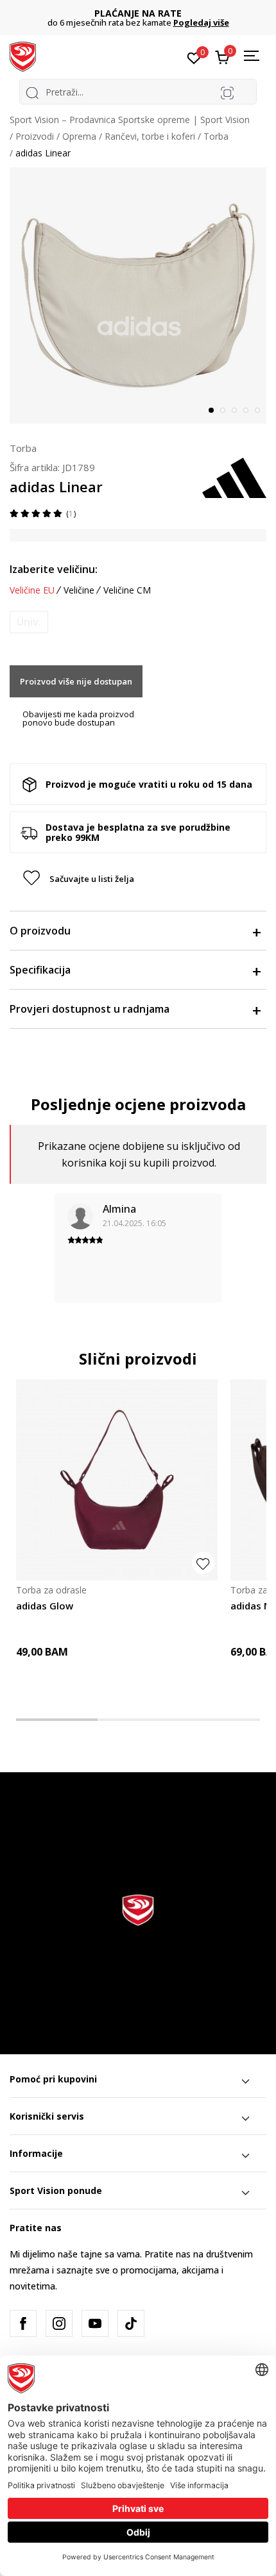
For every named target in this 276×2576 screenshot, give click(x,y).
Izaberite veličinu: (54, 569)
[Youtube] (95, 2323)
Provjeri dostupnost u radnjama (90, 1009)
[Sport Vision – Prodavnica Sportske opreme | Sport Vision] (23, 56)
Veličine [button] (79, 590)
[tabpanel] (138, 295)
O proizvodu (40, 931)
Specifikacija (40, 970)
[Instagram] (59, 2323)
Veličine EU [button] (32, 590)
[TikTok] (131, 2323)
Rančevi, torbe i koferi (150, 136)
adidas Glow (45, 1606)
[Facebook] (23, 2323)
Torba (216, 136)
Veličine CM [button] (127, 590)
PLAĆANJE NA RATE (138, 13)
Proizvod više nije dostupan (76, 681)
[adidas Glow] (117, 1480)
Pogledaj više (201, 22)
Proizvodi (35, 136)
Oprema (79, 136)
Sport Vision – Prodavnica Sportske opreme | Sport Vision (130, 120)
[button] (138, 879)
